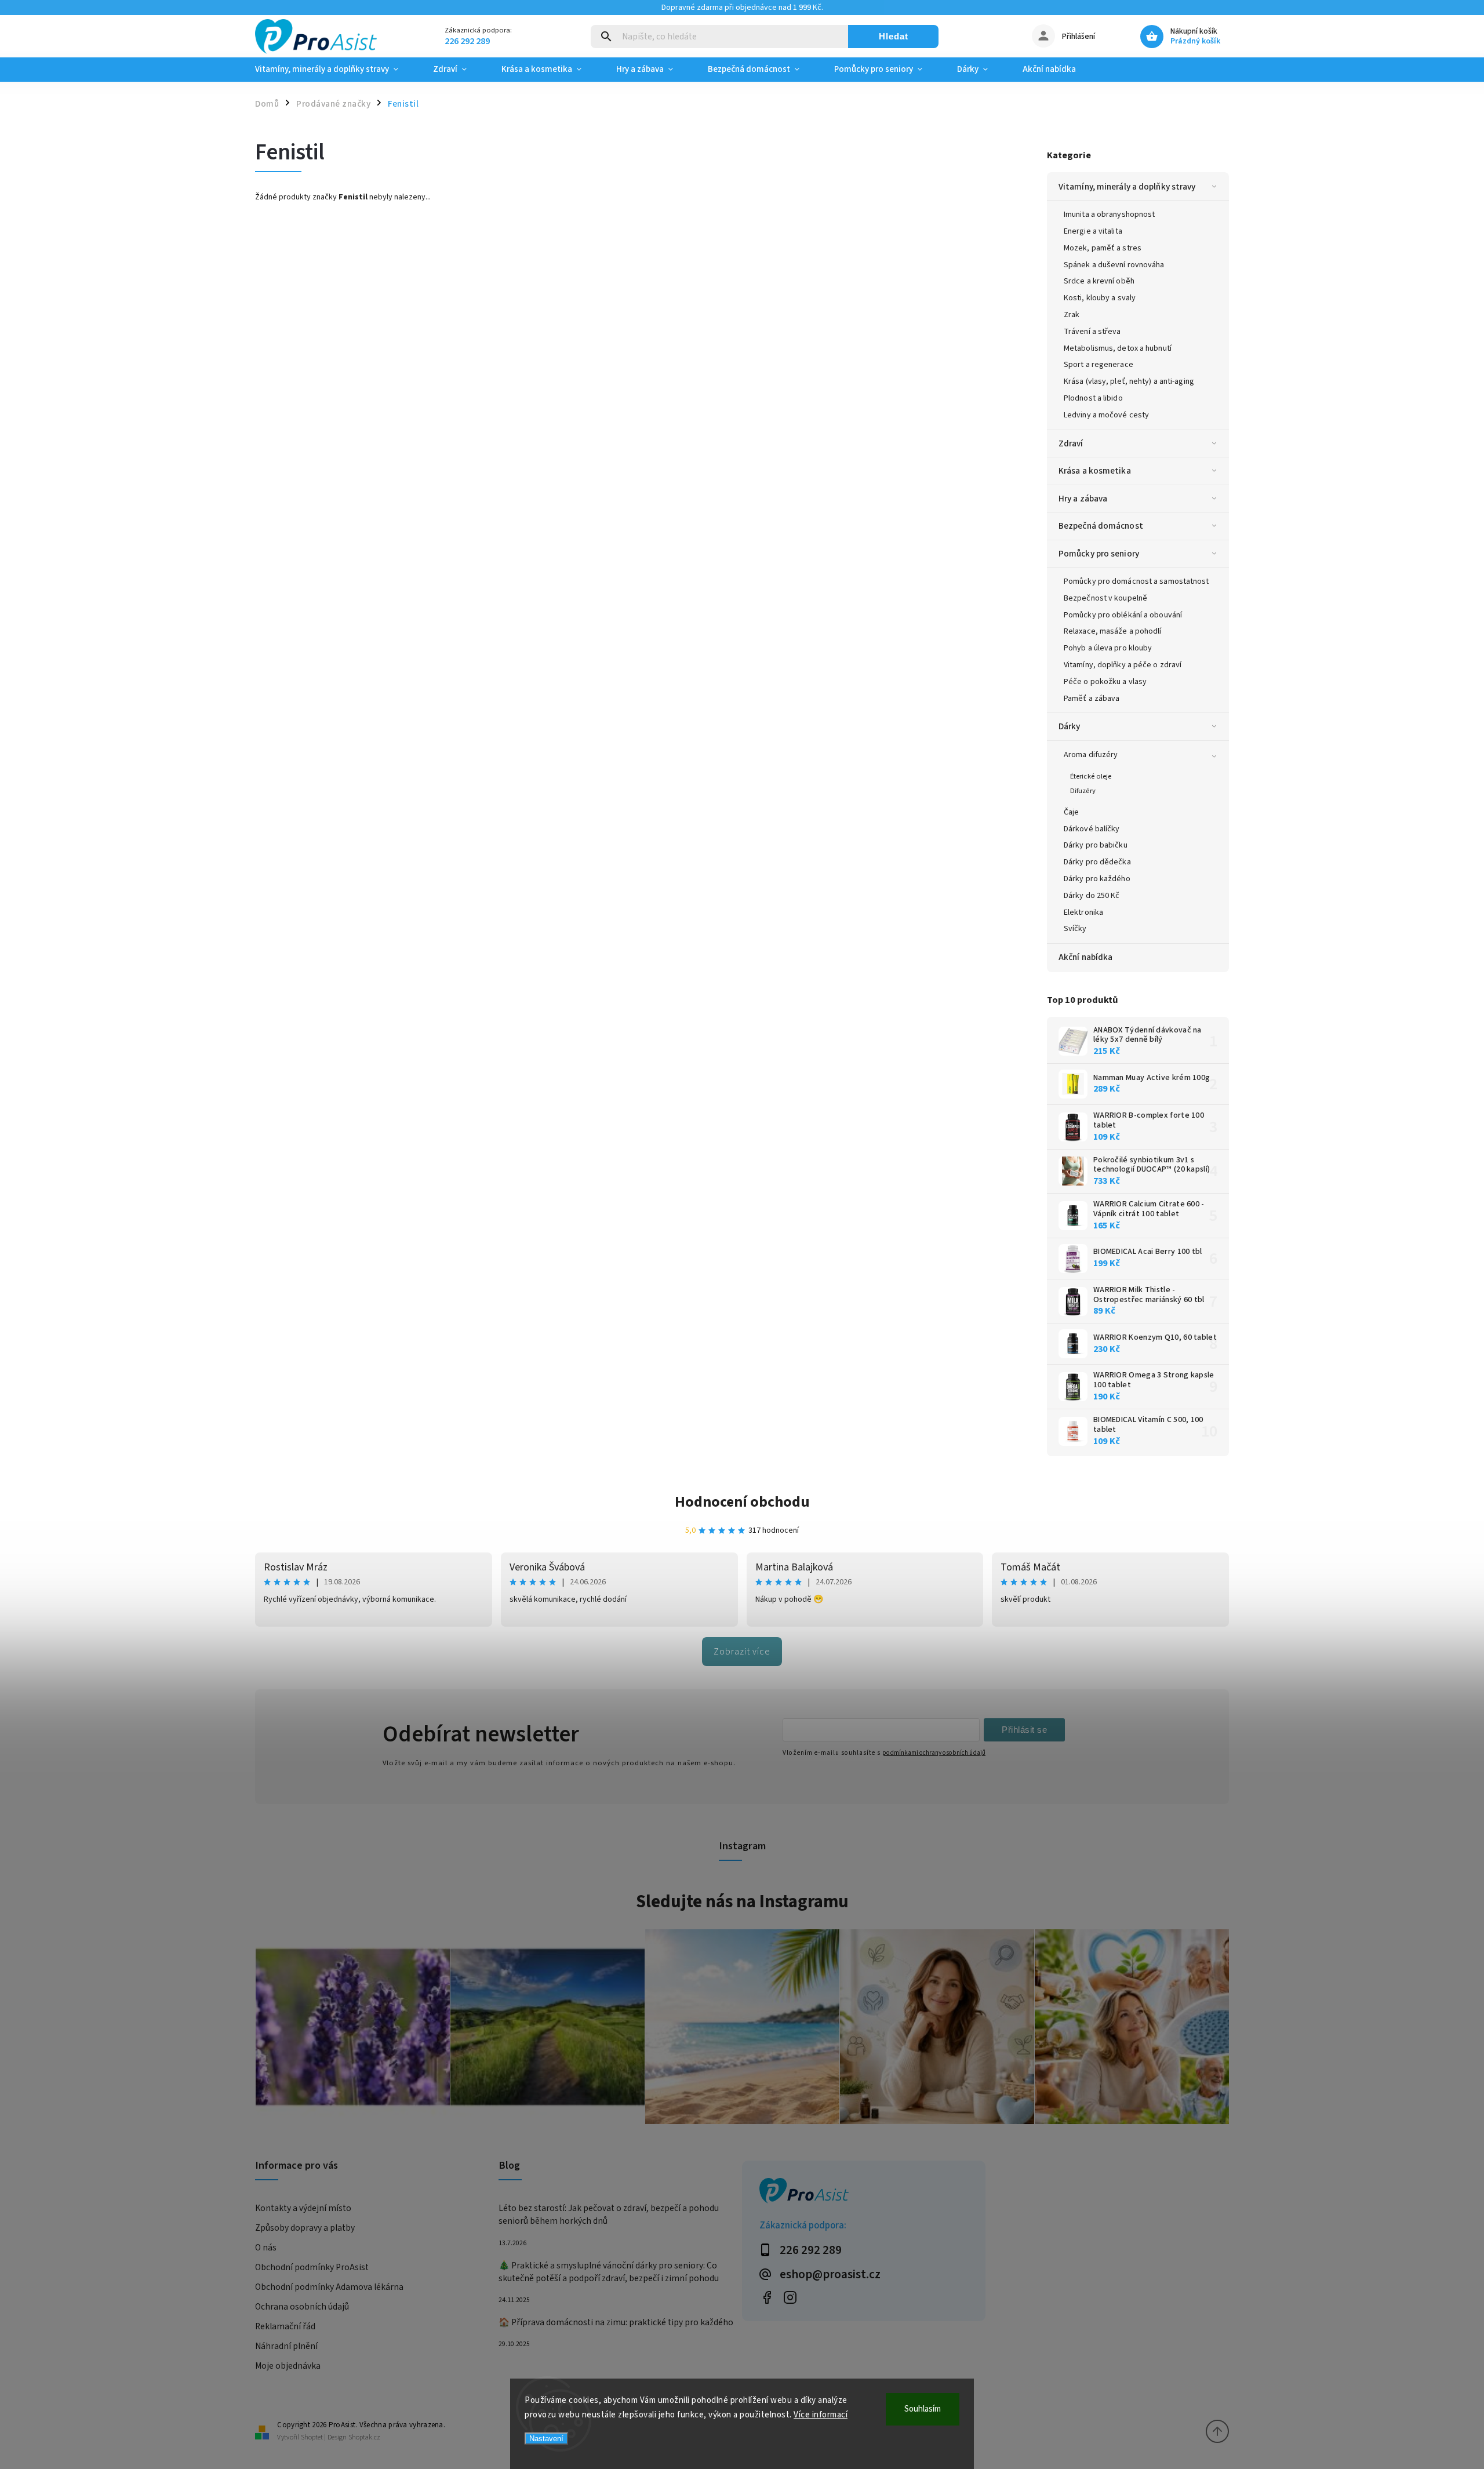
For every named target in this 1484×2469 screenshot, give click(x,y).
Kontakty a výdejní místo (303, 2208)
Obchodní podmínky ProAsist (312, 2267)
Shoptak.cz (364, 2437)
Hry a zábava (1083, 499)
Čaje (1071, 812)
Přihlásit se (1024, 1730)
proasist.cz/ (790, 2297)
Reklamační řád (285, 2326)
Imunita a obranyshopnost (1109, 214)
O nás (266, 2248)
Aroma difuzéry (1091, 755)
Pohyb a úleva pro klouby (1108, 648)
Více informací (821, 2415)
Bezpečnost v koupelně (1105, 598)
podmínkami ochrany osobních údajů (934, 1753)
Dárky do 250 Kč (1092, 896)
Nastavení (546, 2439)
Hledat (894, 36)
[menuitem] (335, 70)
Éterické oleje (1091, 776)
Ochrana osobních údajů (302, 2307)
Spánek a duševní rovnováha (1114, 265)
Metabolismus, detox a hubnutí (1118, 348)
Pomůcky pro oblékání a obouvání (1123, 615)
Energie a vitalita (1093, 231)
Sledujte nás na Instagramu (742, 1901)
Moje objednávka (288, 2366)
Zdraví (1071, 443)
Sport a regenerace (1099, 365)
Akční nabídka (1085, 957)
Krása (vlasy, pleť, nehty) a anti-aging (1129, 381)
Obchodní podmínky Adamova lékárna (329, 2287)
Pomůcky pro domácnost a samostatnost (1136, 581)
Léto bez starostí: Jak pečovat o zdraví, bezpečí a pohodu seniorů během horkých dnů (609, 2215)
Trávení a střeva (1092, 332)
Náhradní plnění (286, 2346)
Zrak (1072, 315)
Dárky (1070, 726)
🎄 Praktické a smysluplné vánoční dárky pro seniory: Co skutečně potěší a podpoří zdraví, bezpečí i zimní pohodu (609, 2272)
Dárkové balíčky (1092, 829)
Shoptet (312, 2437)
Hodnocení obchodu (742, 1502)
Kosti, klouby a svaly (1100, 298)
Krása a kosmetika (1095, 471)
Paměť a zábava (1092, 699)
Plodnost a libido (1093, 398)
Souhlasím (923, 2409)
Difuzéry (1083, 791)
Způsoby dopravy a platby (305, 2228)
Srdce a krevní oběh (1099, 281)
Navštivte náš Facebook (767, 2297)
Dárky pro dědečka (1097, 862)
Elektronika (1083, 912)
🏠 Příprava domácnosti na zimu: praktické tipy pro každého (616, 2322)
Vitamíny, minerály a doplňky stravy (1127, 187)
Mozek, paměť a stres (1103, 248)
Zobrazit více (742, 1652)
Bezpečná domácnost (1101, 526)
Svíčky (1075, 929)
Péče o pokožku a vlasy (1105, 682)
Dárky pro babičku (1096, 845)
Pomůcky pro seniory (1099, 554)
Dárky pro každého (1097, 879)
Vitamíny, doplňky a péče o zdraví (1123, 665)
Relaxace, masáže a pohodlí (1113, 631)
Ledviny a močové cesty (1106, 415)
